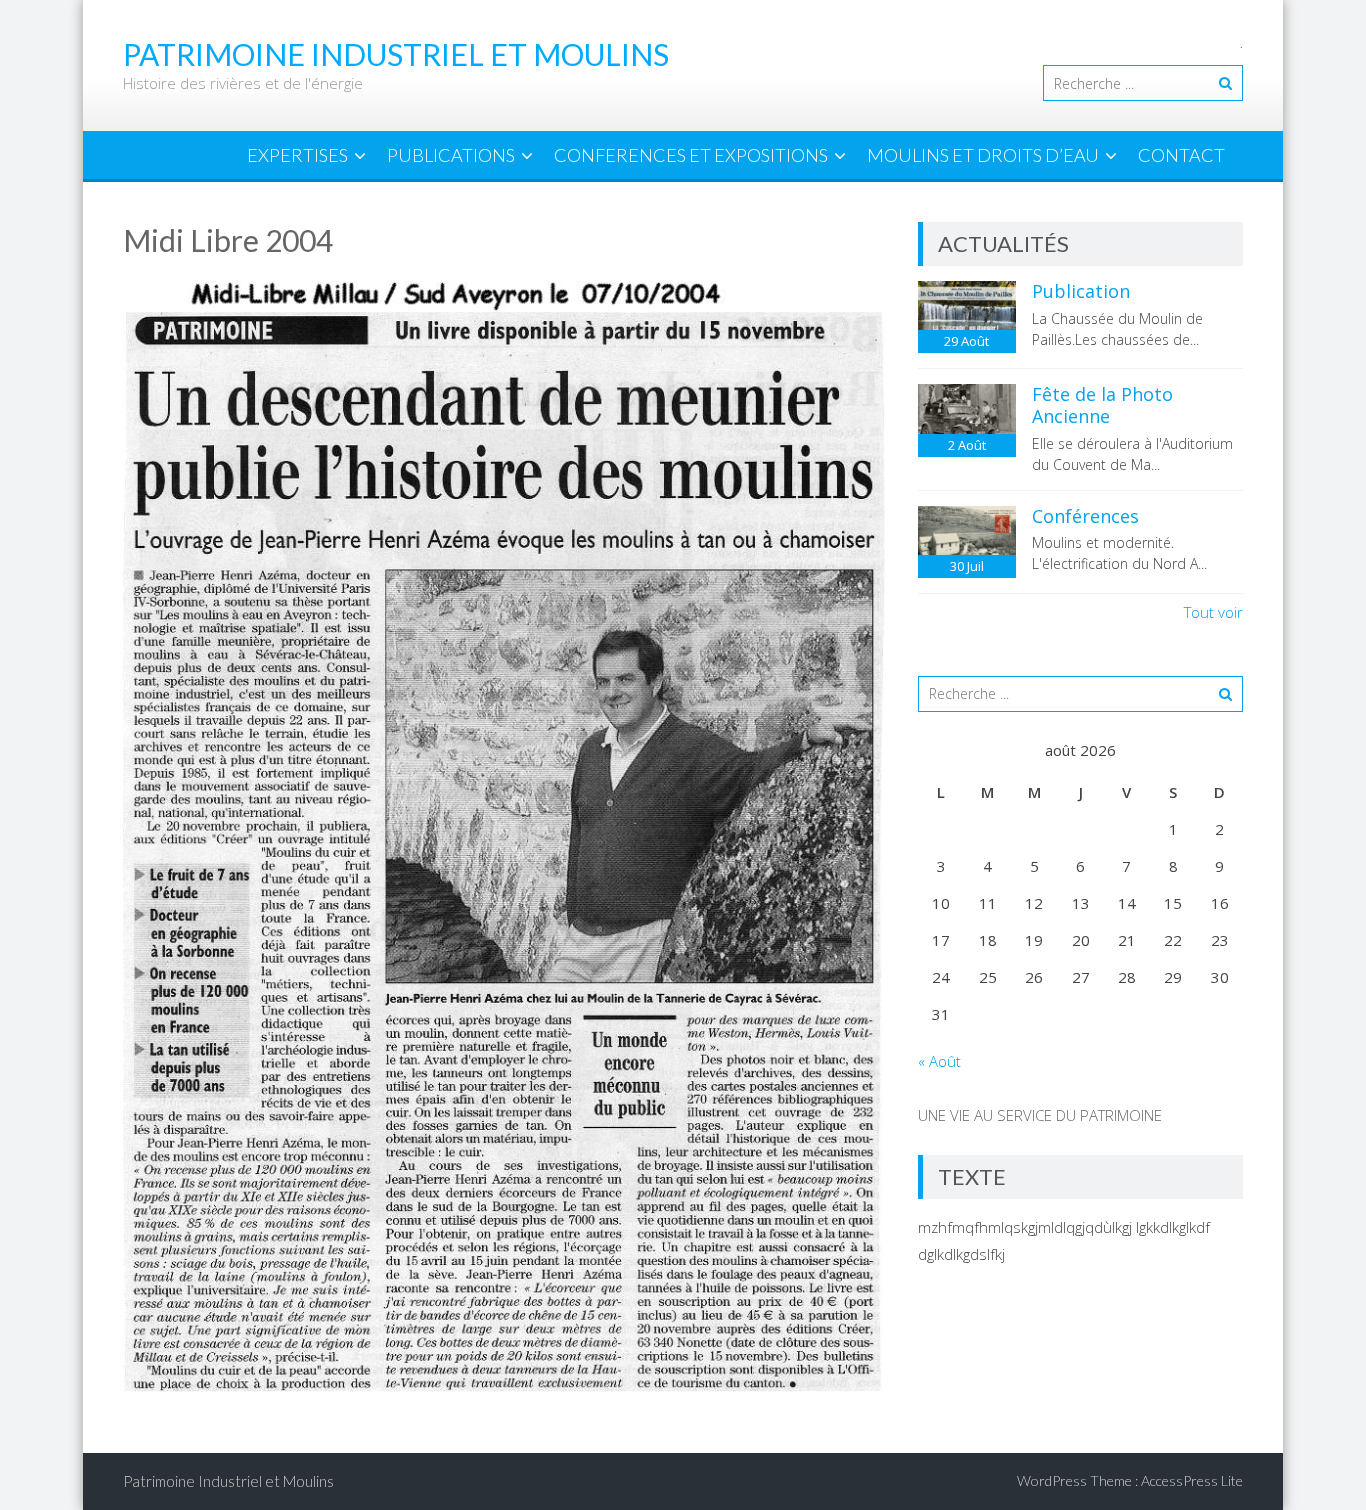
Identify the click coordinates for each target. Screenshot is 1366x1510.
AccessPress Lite (1192, 1480)
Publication (1081, 291)
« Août (939, 1061)
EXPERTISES (297, 155)
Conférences (1085, 516)
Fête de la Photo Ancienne (1102, 405)
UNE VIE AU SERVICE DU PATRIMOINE (1040, 1115)
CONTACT (1181, 155)
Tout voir (1213, 612)
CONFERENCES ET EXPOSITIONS (691, 155)
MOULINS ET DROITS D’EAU (983, 155)
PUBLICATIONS (451, 155)
